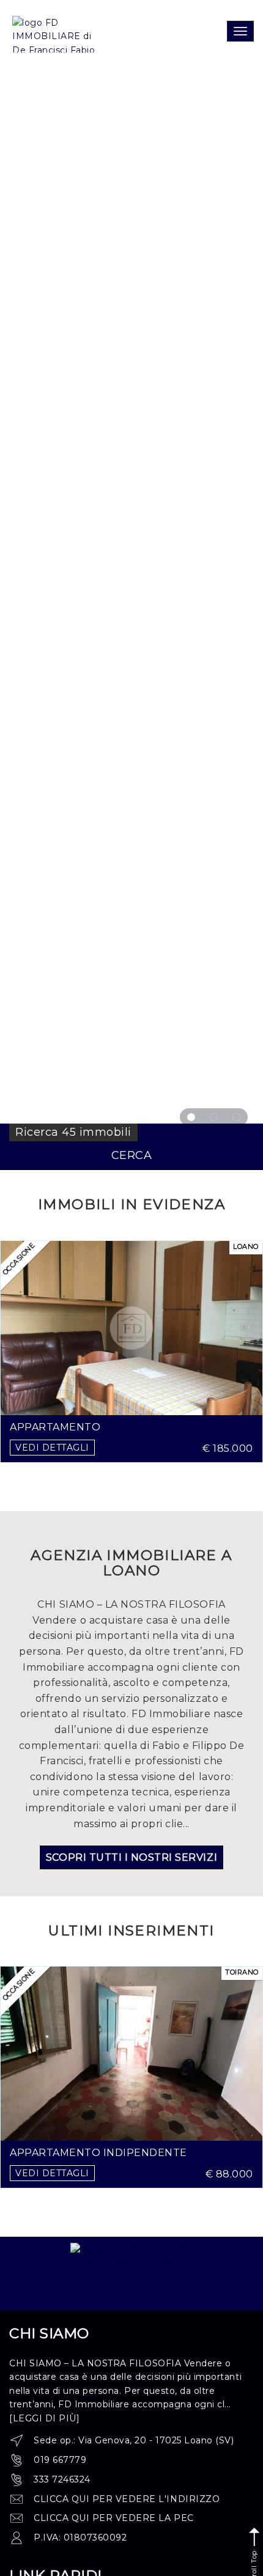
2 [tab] (214, 1117)
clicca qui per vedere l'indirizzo (127, 2499)
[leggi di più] (44, 2418)
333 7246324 (62, 2479)
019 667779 (60, 2460)
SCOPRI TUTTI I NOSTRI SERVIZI (131, 1857)
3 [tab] (236, 1117)
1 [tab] (191, 1117)
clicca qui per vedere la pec (114, 2518)
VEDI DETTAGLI (52, 1448)
